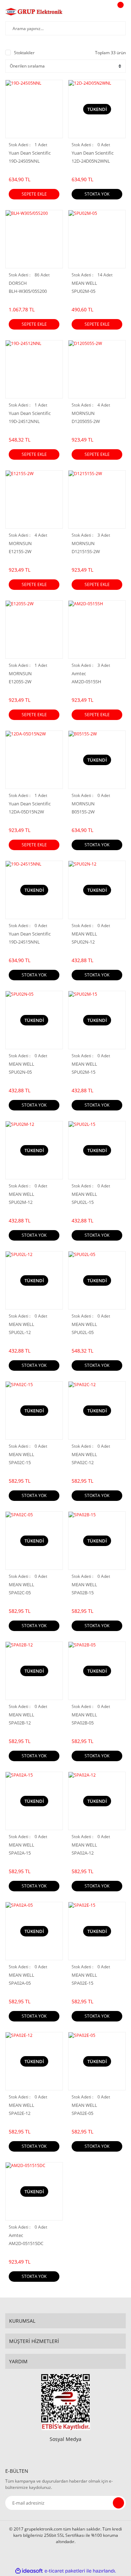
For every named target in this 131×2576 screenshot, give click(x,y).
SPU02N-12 (83, 942)
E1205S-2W (20, 682)
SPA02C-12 (83, 1463)
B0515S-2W (83, 812)
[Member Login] (102, 12)
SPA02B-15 (83, 1593)
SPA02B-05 (83, 1723)
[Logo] (34, 12)
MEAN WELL (84, 283)
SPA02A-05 (20, 1983)
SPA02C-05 (20, 1593)
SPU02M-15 (83, 1072)
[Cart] (119, 12)
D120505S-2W (86, 421)
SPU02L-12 (20, 1332)
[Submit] (118, 2503)
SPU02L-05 (83, 1332)
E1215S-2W (20, 552)
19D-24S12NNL (24, 421)
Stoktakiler (24, 53)
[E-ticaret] (65, 2571)
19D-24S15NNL (24, 942)
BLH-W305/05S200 (28, 291)
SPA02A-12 (83, 1853)
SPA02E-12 (20, 2113)
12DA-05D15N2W (26, 812)
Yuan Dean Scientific (30, 153)
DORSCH (18, 283)
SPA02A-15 (20, 1853)
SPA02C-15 (20, 1463)
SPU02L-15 (83, 1202)
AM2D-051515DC (26, 2243)
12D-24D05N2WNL (91, 161)
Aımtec (79, 673)
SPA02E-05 (82, 2113)
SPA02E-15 (82, 1983)
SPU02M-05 (83, 291)
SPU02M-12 (21, 1202)
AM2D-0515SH (86, 682)
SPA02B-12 (20, 1723)
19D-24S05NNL (24, 161)
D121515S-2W (86, 552)
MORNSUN (83, 413)
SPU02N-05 (20, 1072)
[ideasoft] (29, 2571)
